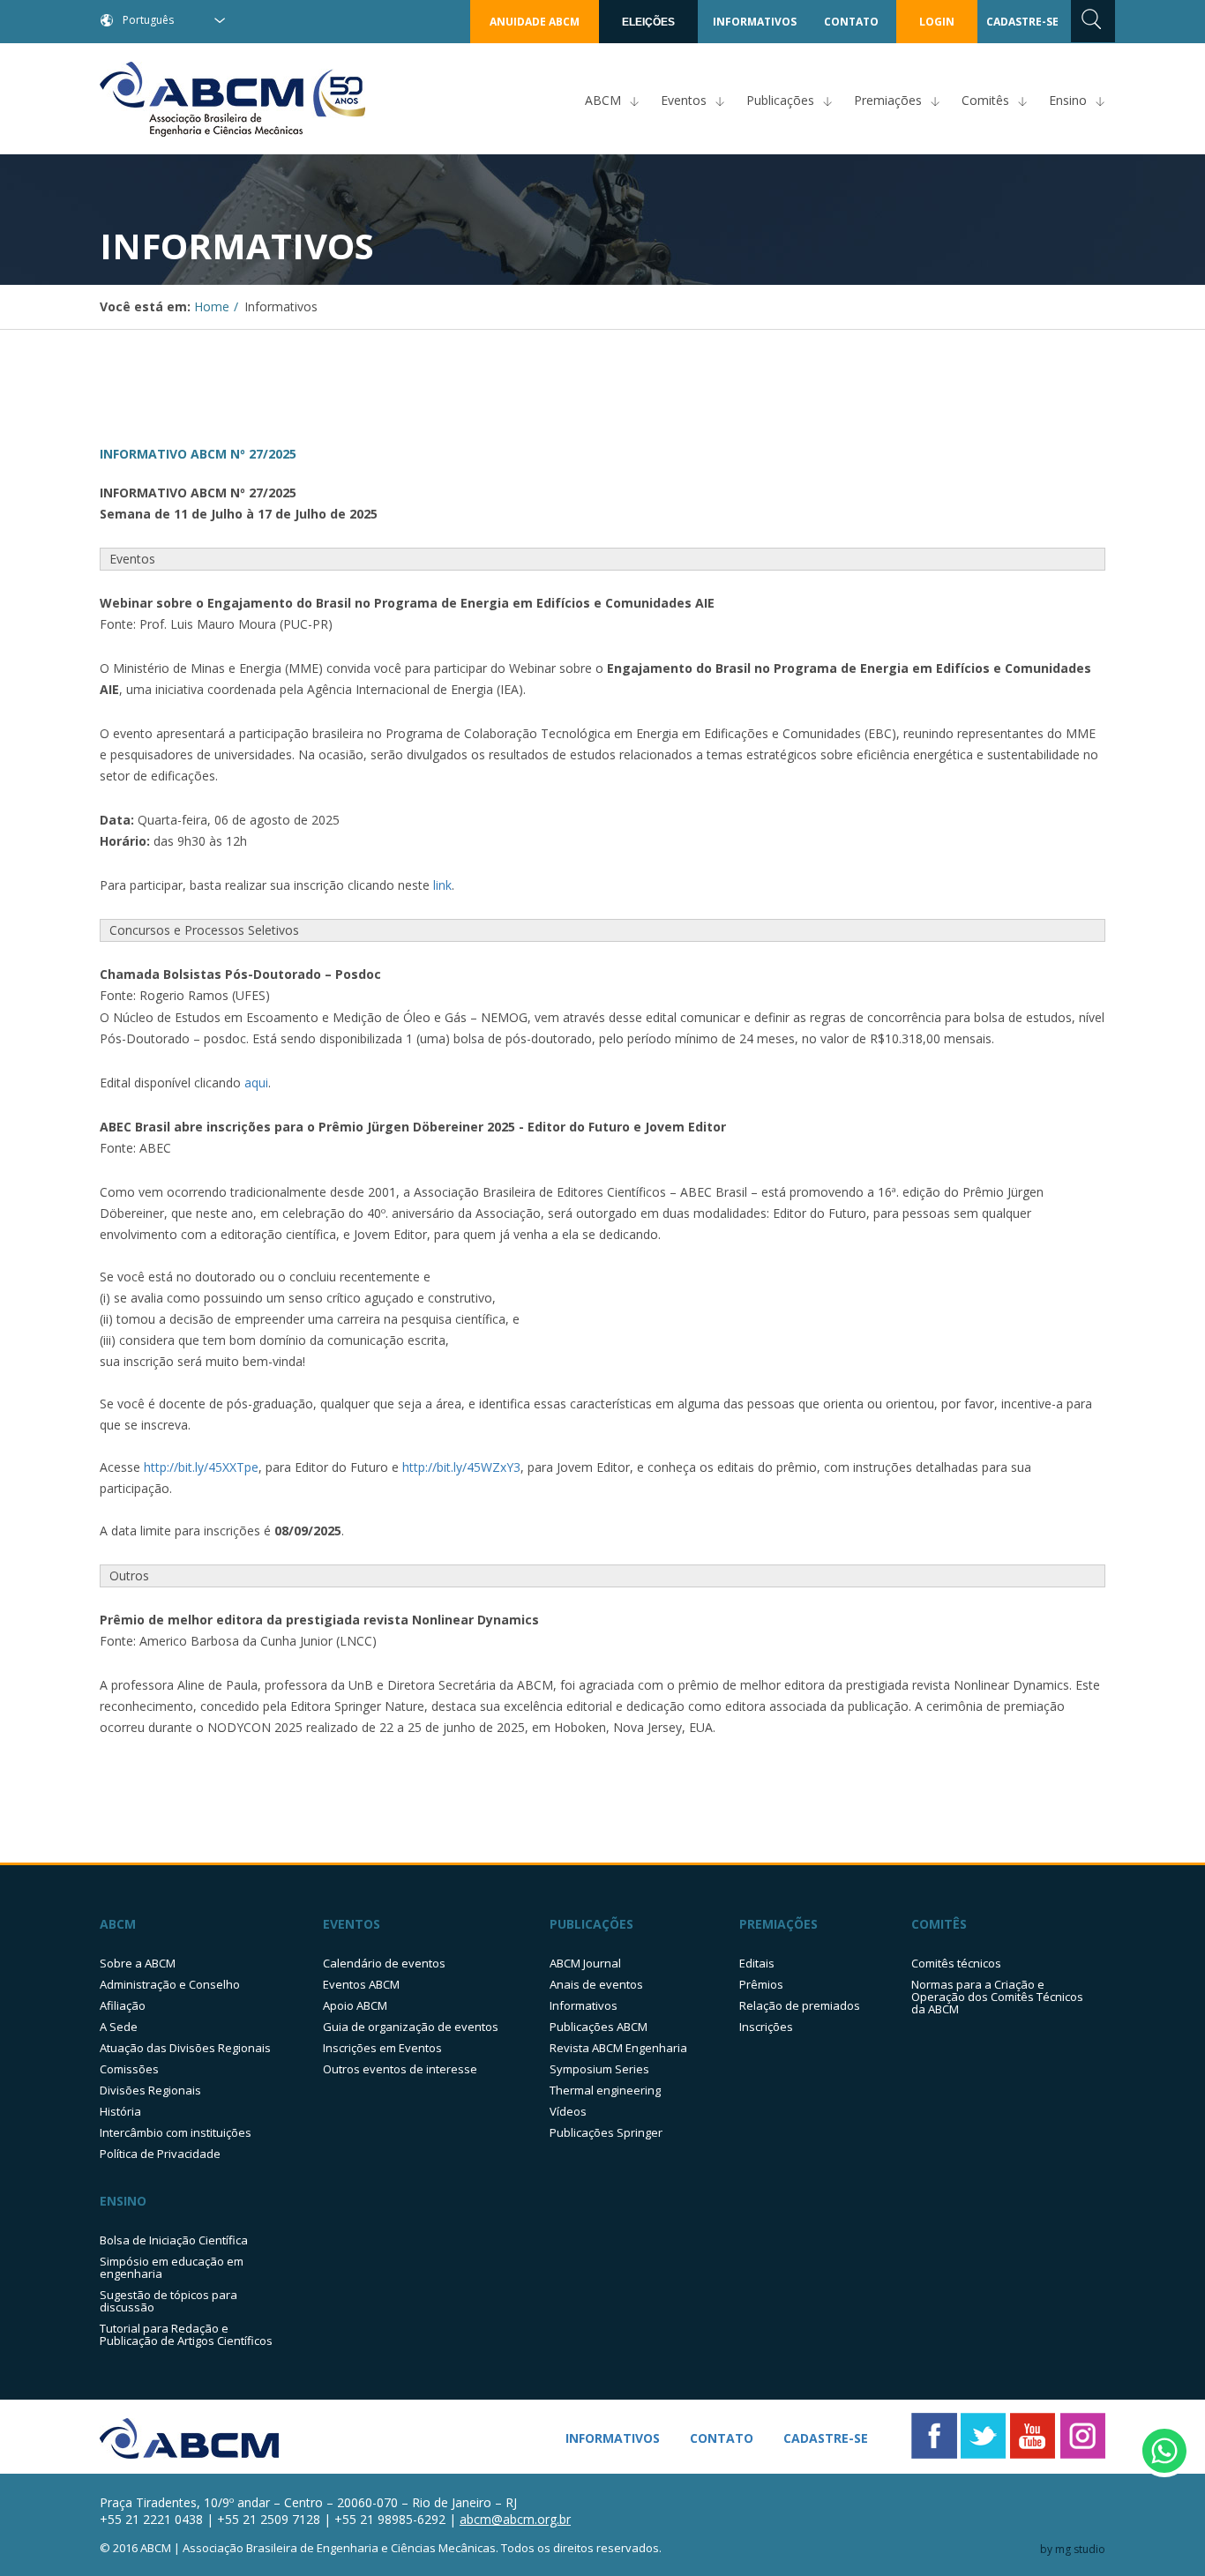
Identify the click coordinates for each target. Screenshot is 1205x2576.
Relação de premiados (800, 2005)
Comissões (129, 2069)
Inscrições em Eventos (382, 2048)
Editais (757, 1963)
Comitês (985, 100)
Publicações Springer (606, 2132)
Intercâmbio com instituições (176, 2132)
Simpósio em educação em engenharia (172, 2267)
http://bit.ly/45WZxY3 (461, 1467)
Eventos (684, 100)
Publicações (780, 100)
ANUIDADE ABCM (535, 22)
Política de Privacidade (160, 2154)
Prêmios (761, 1984)
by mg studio (1073, 2549)
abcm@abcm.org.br (515, 2519)
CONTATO (851, 22)
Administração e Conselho (170, 1984)
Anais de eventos (596, 1984)
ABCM (603, 100)
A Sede (119, 2027)
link (442, 885)
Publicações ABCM (599, 2027)
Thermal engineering (605, 2090)
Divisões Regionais (150, 2090)
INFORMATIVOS (755, 22)
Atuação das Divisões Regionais (185, 2048)
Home (212, 306)
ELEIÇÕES (648, 22)
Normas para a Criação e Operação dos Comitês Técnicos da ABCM (997, 1997)
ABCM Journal (585, 1963)
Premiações (888, 100)
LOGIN (937, 22)
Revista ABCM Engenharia (618, 2048)
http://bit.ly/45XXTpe (201, 1467)
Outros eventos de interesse (400, 2069)
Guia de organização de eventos (411, 2027)
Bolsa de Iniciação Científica (174, 2240)
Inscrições (766, 2027)
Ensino (1068, 100)
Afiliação (123, 2005)
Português (148, 20)
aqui (256, 1083)
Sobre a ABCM (138, 1963)
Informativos (584, 2005)
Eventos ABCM (361, 1984)
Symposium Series (599, 2069)
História (120, 2111)
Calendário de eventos (384, 1963)
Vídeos (568, 2111)
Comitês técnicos (956, 1963)
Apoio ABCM (355, 2005)
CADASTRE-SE (1022, 22)
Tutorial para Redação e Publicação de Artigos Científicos (186, 2334)
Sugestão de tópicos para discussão (168, 2301)
